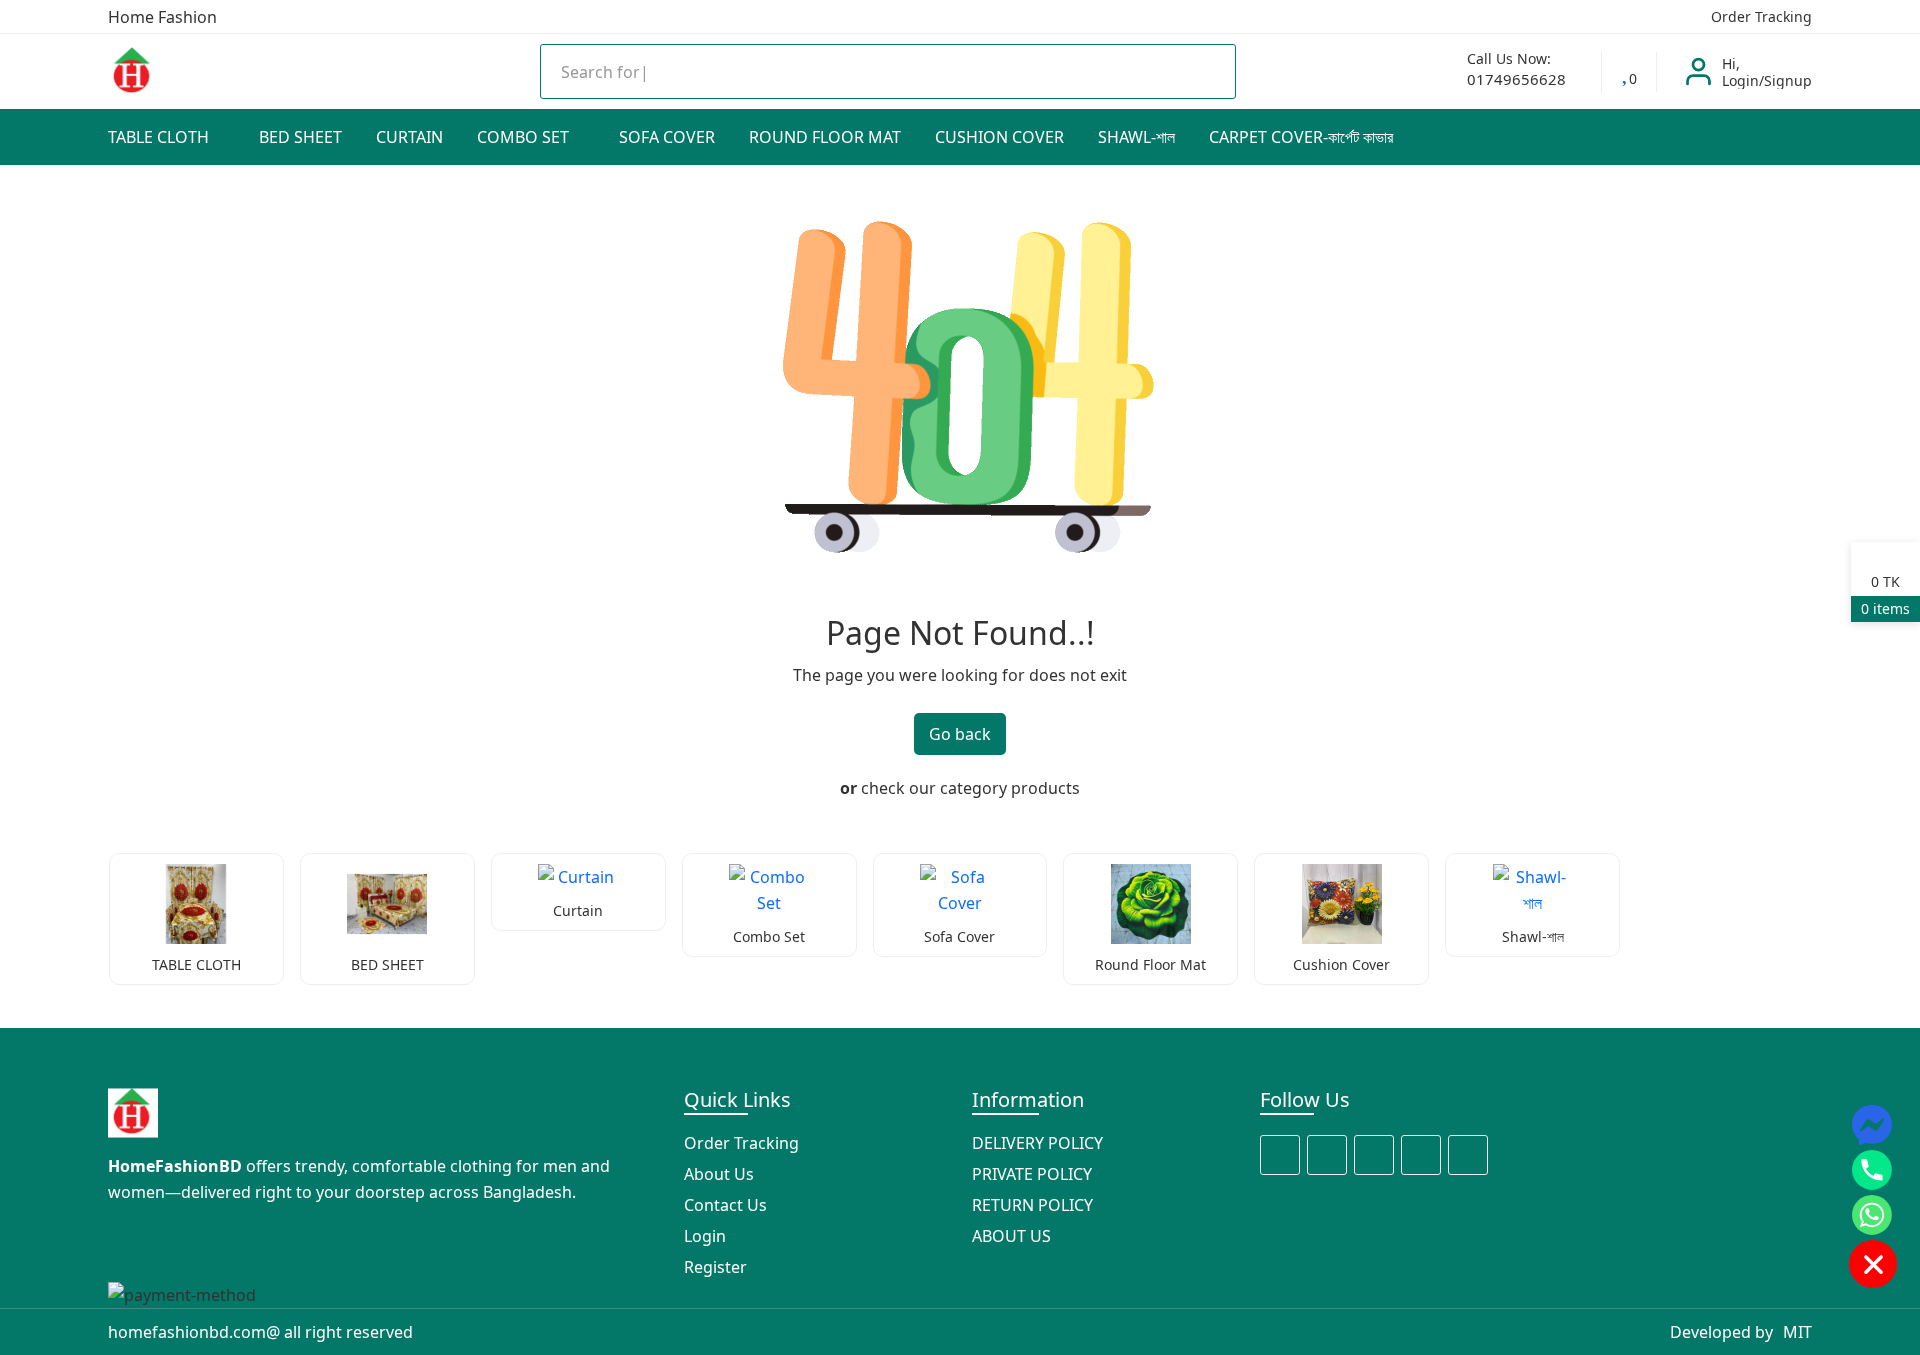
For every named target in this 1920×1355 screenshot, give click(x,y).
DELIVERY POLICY (1037, 1143)
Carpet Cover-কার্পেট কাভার (1301, 137)
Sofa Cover (667, 137)
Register (715, 1267)
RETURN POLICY (1032, 1205)
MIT (1797, 1332)
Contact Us (725, 1205)
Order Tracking (1759, 16)
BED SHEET (300, 137)
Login (705, 1236)
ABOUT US (1011, 1236)
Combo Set (525, 137)
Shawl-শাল (1136, 137)
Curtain (409, 137)
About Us (719, 1174)
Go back (960, 734)
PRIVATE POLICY (1032, 1174)
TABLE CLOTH (160, 137)
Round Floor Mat (825, 137)
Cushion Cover (999, 137)
